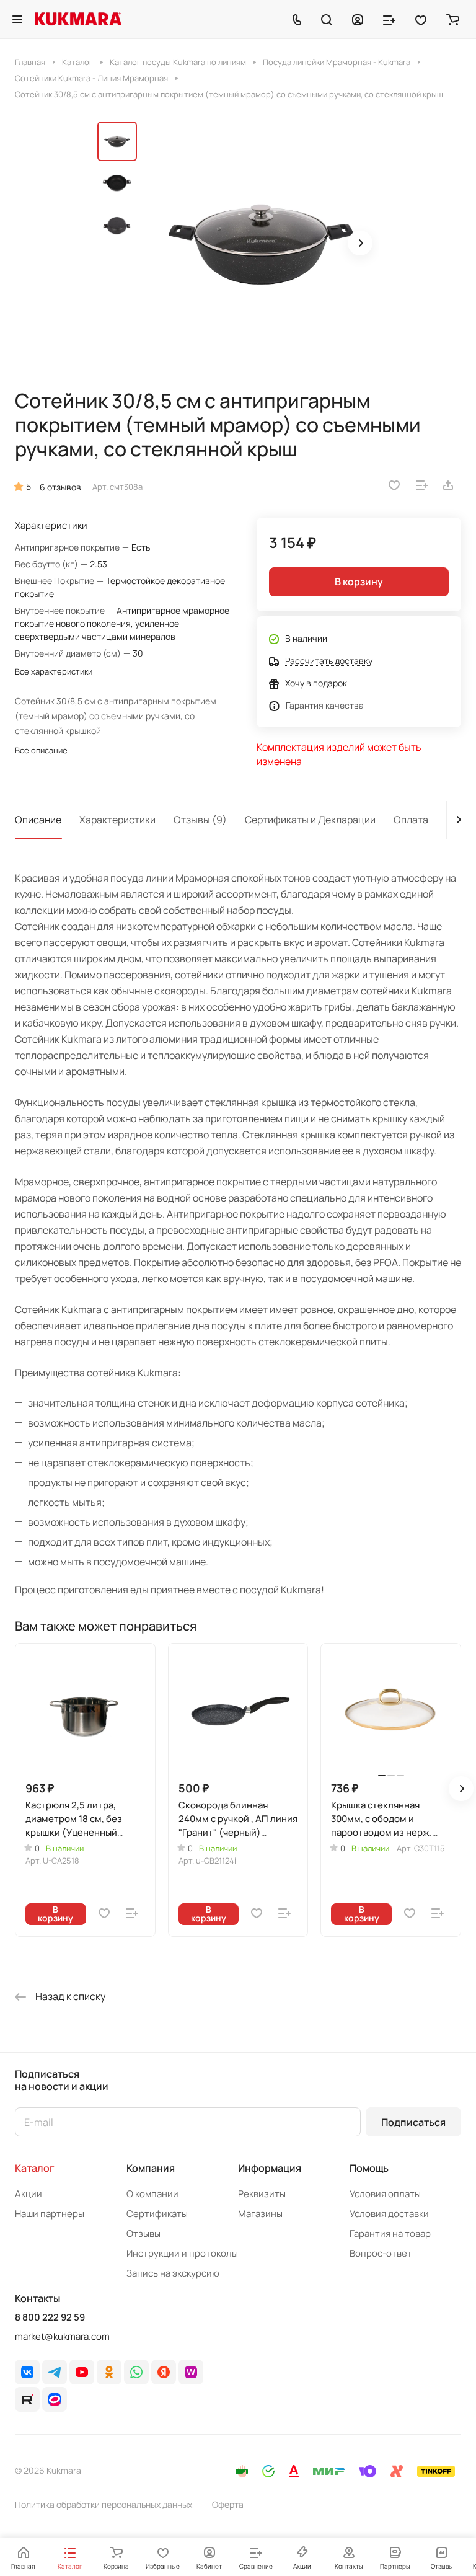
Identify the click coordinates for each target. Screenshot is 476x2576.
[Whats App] (136, 2372)
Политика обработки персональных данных (104, 2504)
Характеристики (117, 820)
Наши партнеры (50, 2214)
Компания (151, 2168)
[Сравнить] (422, 485)
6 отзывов (60, 487)
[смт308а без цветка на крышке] (262, 244)
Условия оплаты (385, 2194)
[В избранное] (394, 485)
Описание (38, 820)
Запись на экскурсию (173, 2273)
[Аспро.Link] (55, 2399)
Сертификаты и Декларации (310, 820)
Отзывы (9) (200, 820)
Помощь (369, 2168)
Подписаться (413, 2122)
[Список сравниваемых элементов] (389, 19)
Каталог (35, 2168)
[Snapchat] (27, 2399)
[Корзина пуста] (453, 19)
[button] (360, 243)
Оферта (228, 2504)
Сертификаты (157, 2214)
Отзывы (143, 2233)
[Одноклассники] (109, 2372)
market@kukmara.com (62, 2336)
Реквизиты (262, 2194)
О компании (152, 2194)
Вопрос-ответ (381, 2253)
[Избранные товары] (421, 19)
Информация (270, 2168)
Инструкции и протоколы (182, 2253)
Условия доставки (389, 2214)
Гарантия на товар (390, 2233)
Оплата (411, 820)
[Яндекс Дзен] (164, 2372)
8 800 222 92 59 (50, 2317)
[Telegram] (55, 2372)
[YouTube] (82, 2372)
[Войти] (358, 19)
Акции (29, 2194)
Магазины (260, 2214)
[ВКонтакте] (27, 2372)
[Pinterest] (191, 2372)
